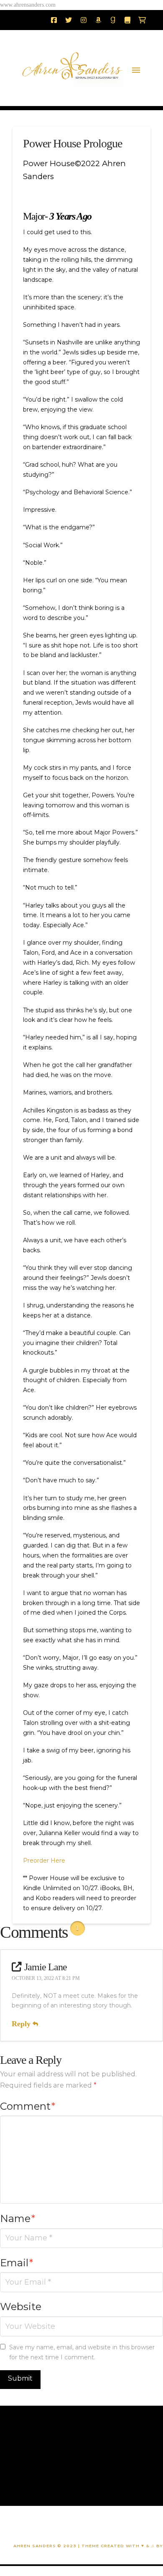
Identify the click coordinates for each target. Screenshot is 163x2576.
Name (18, 2218)
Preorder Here (44, 1861)
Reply (22, 2024)
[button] (136, 70)
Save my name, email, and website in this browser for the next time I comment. (82, 2352)
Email (17, 2263)
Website (21, 2307)
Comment (28, 2106)
